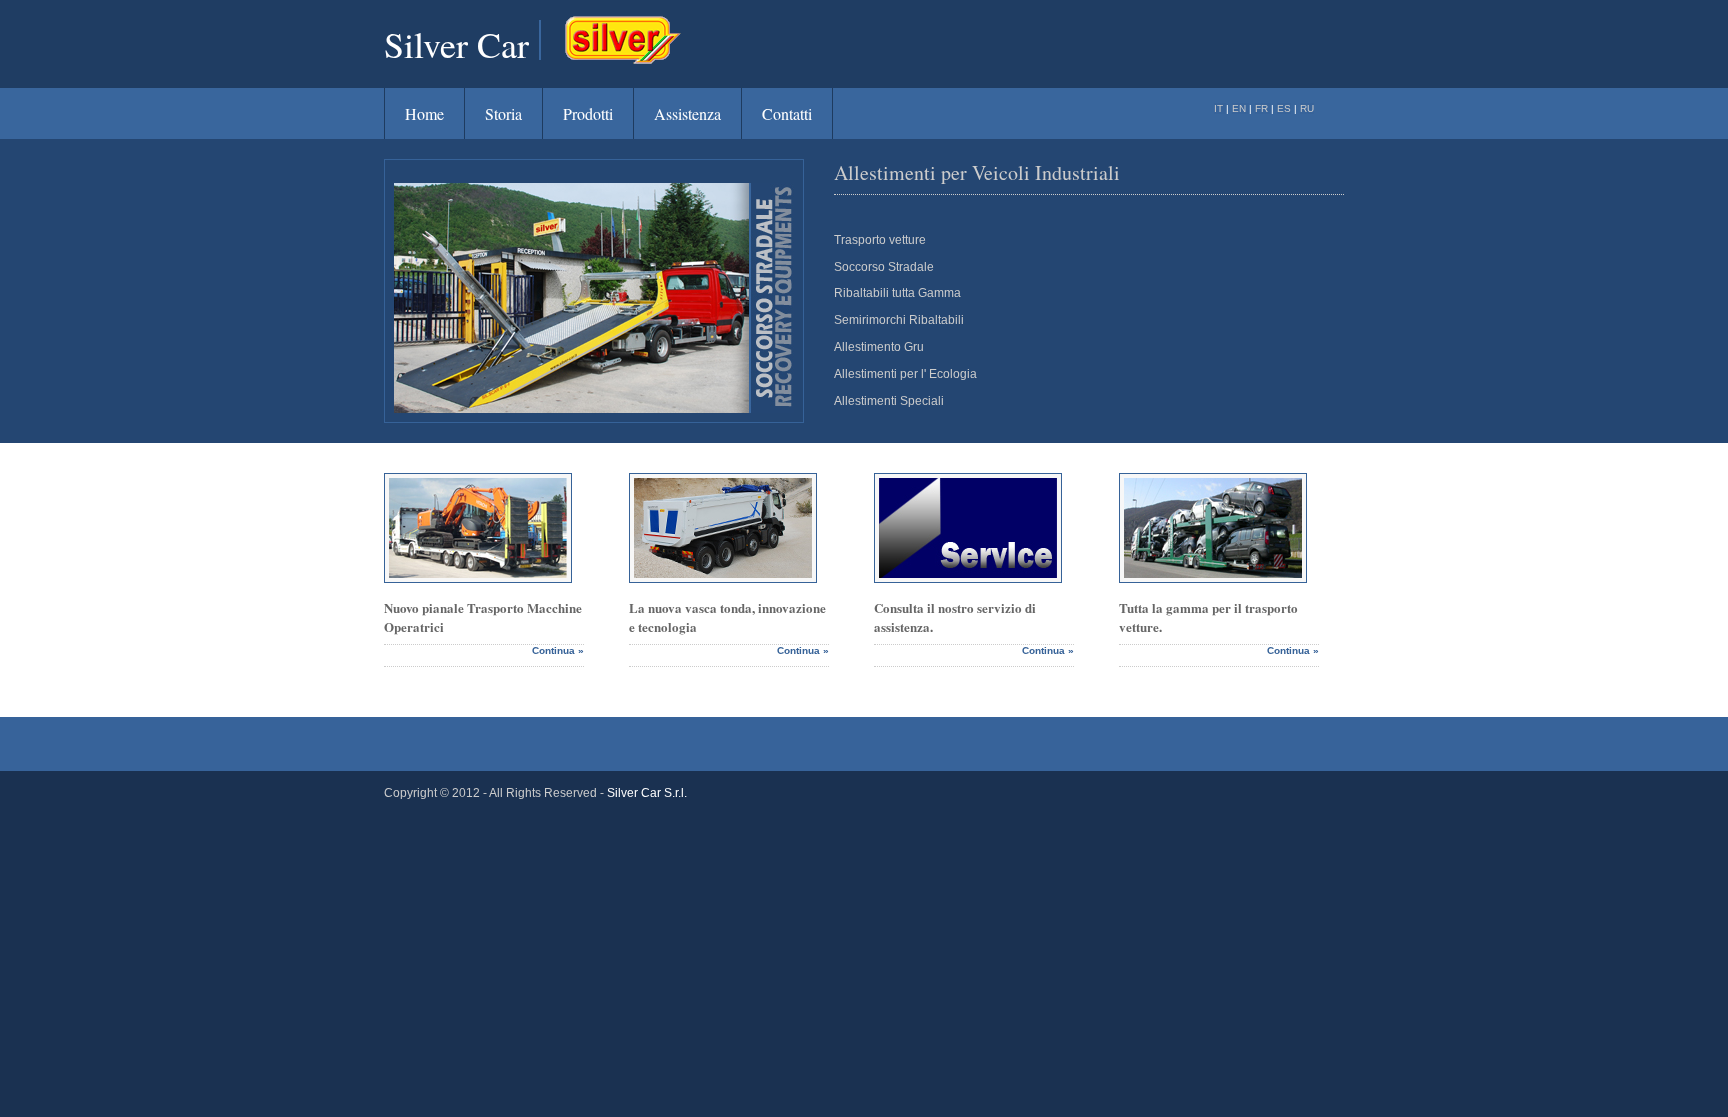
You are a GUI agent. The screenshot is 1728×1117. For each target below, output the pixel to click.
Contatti (787, 113)
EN (1240, 108)
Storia (503, 113)
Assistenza (687, 113)
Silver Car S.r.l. (647, 793)
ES (1284, 108)
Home (424, 113)
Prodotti (588, 113)
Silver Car (456, 44)
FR (1263, 108)
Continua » (558, 650)
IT (1220, 108)
